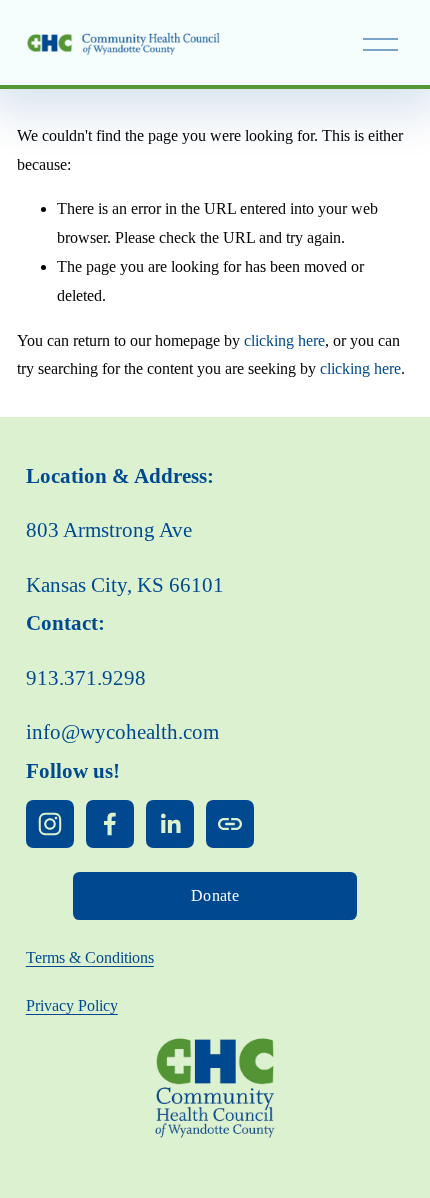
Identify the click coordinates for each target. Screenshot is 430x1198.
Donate (215, 895)
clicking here (284, 340)
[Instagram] (50, 824)
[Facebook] (110, 824)
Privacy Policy (72, 1005)
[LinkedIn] (170, 824)
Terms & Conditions (90, 957)
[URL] (230, 824)
